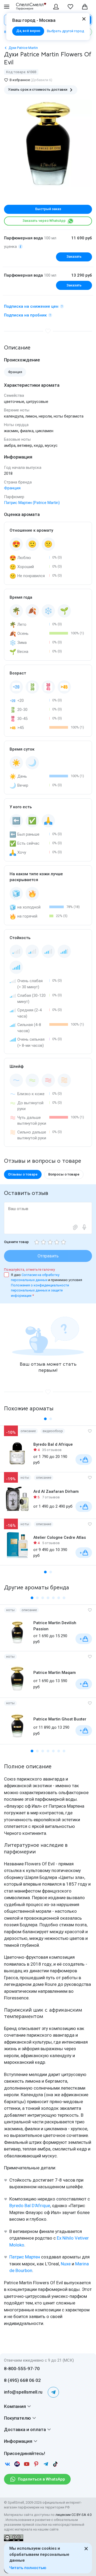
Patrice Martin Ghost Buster (60, 1719)
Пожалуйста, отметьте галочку (29, 1270)
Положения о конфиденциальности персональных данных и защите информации (40, 1290)
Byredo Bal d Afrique (53, 1444)
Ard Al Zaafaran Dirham (56, 1491)
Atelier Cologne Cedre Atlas (60, 1537)
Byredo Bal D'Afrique (30, 2206)
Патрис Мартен (25, 2257)
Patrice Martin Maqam (55, 1673)
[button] (45, 1419)
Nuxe (66, 2264)
